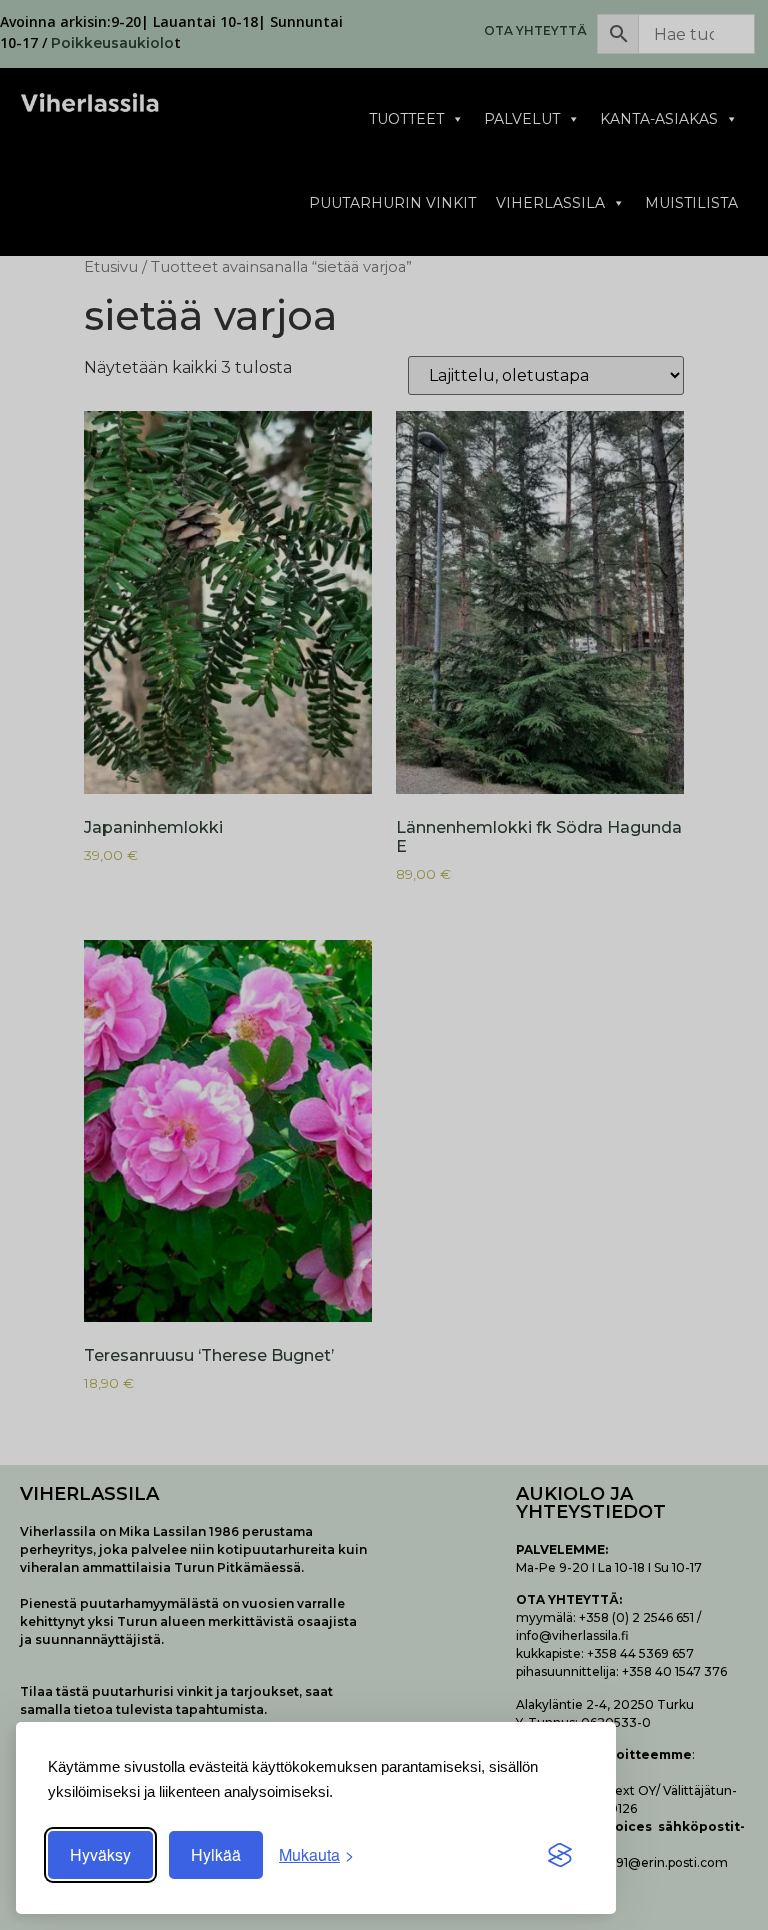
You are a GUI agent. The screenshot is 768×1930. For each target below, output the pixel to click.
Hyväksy (100, 1854)
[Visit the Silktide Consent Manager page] (560, 1855)
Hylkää (216, 1854)
